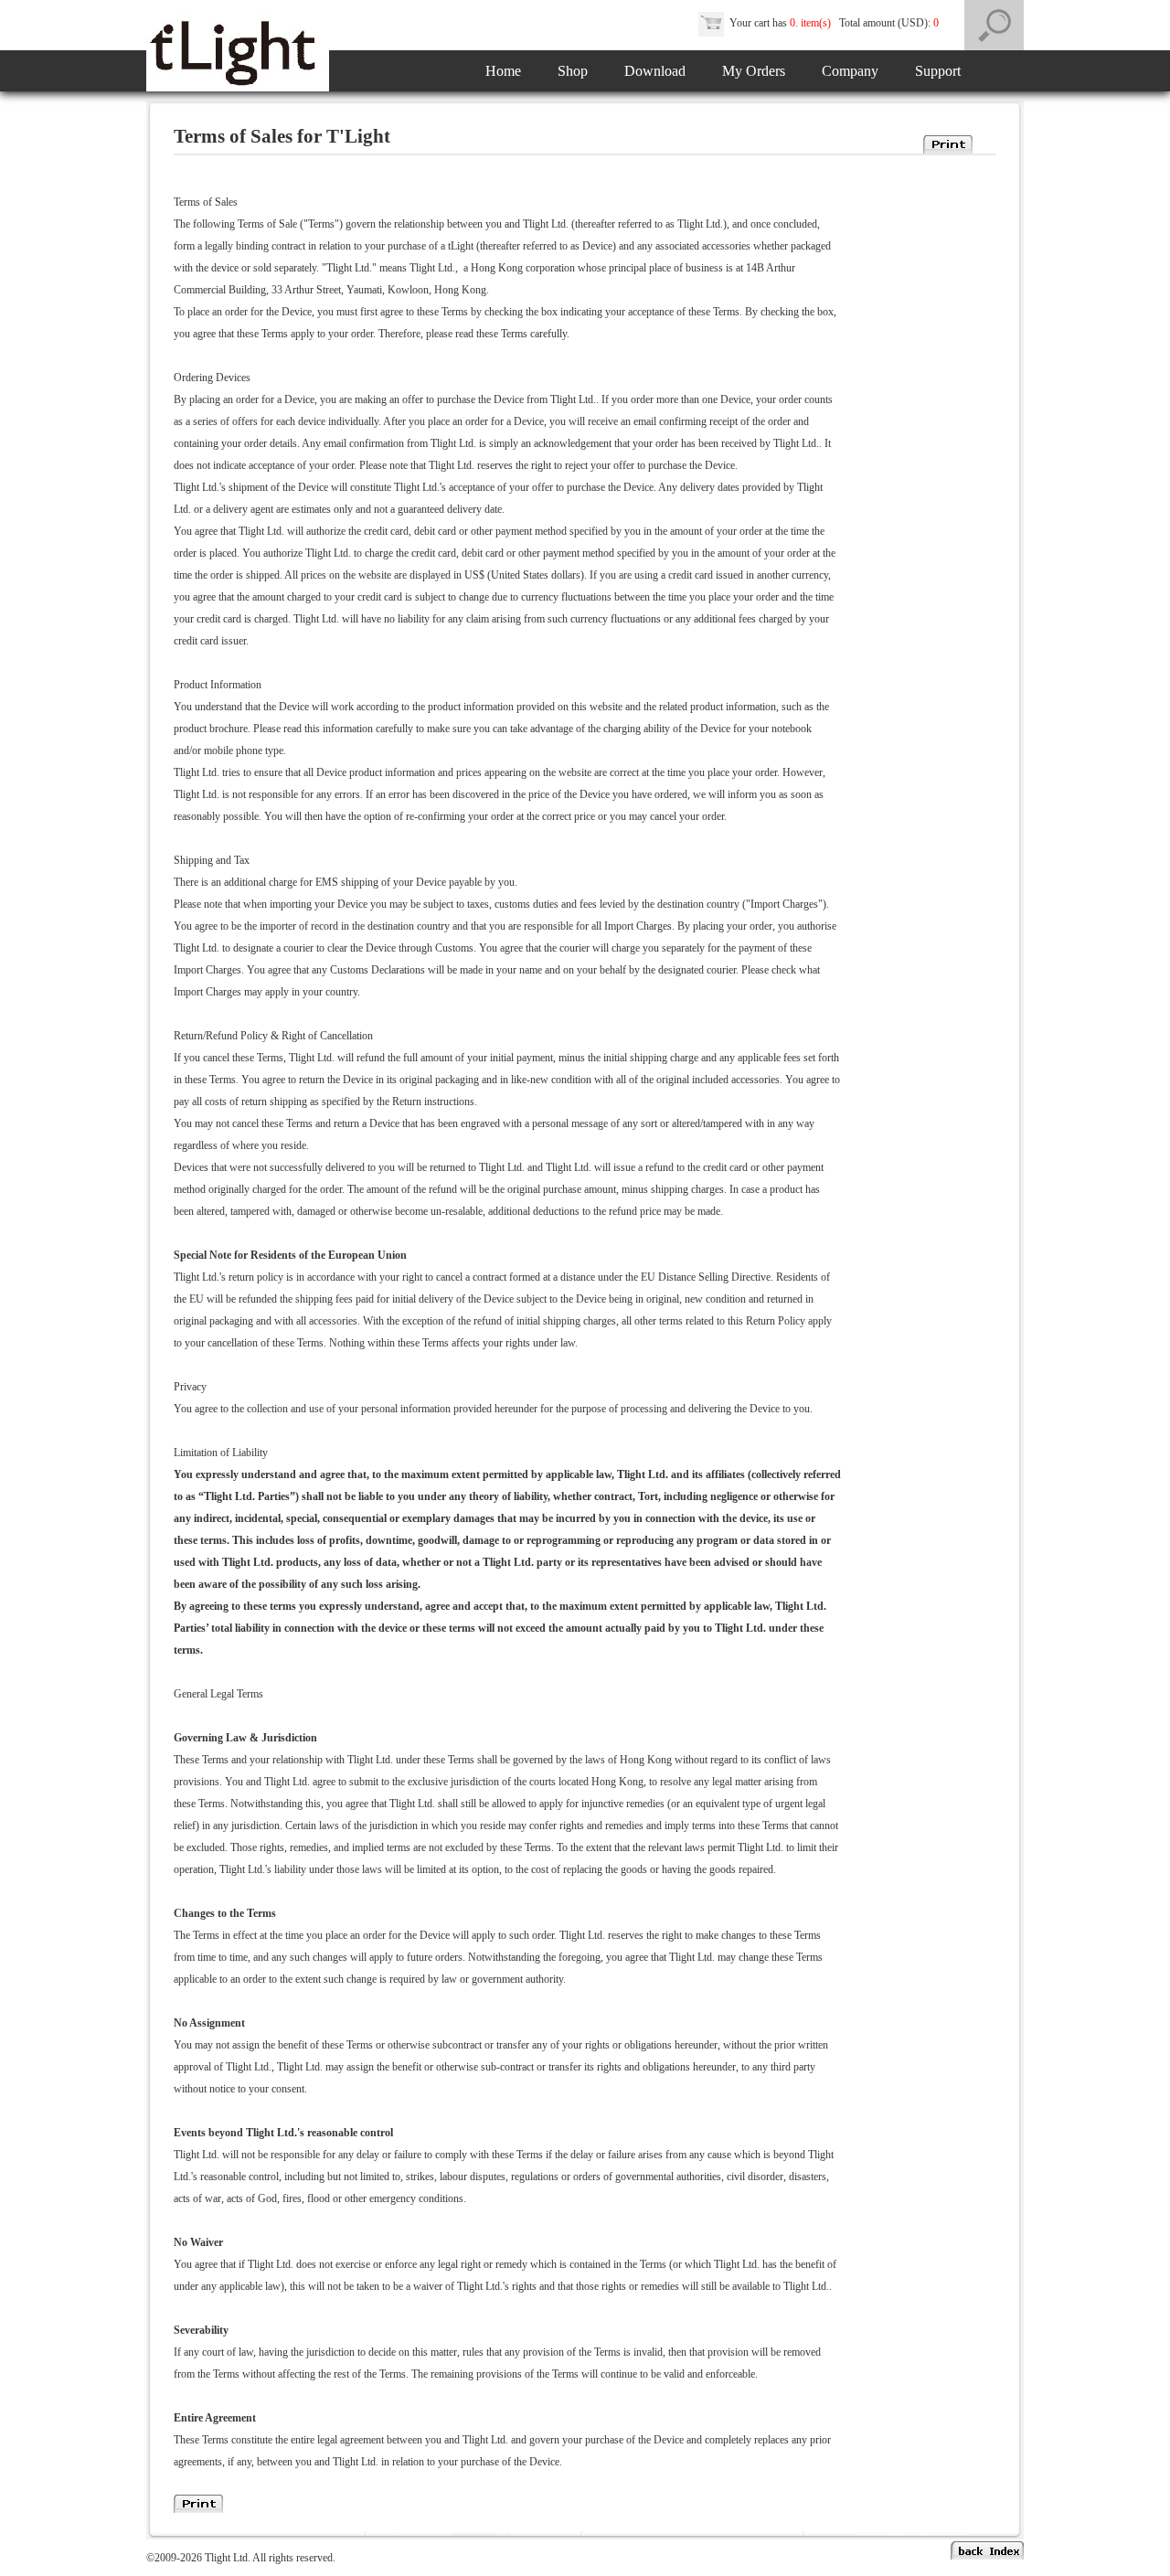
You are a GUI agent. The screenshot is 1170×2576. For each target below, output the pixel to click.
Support (938, 71)
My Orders (754, 71)
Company (850, 71)
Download (655, 71)
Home (503, 71)
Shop (573, 71)
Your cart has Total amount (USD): (831, 23)
